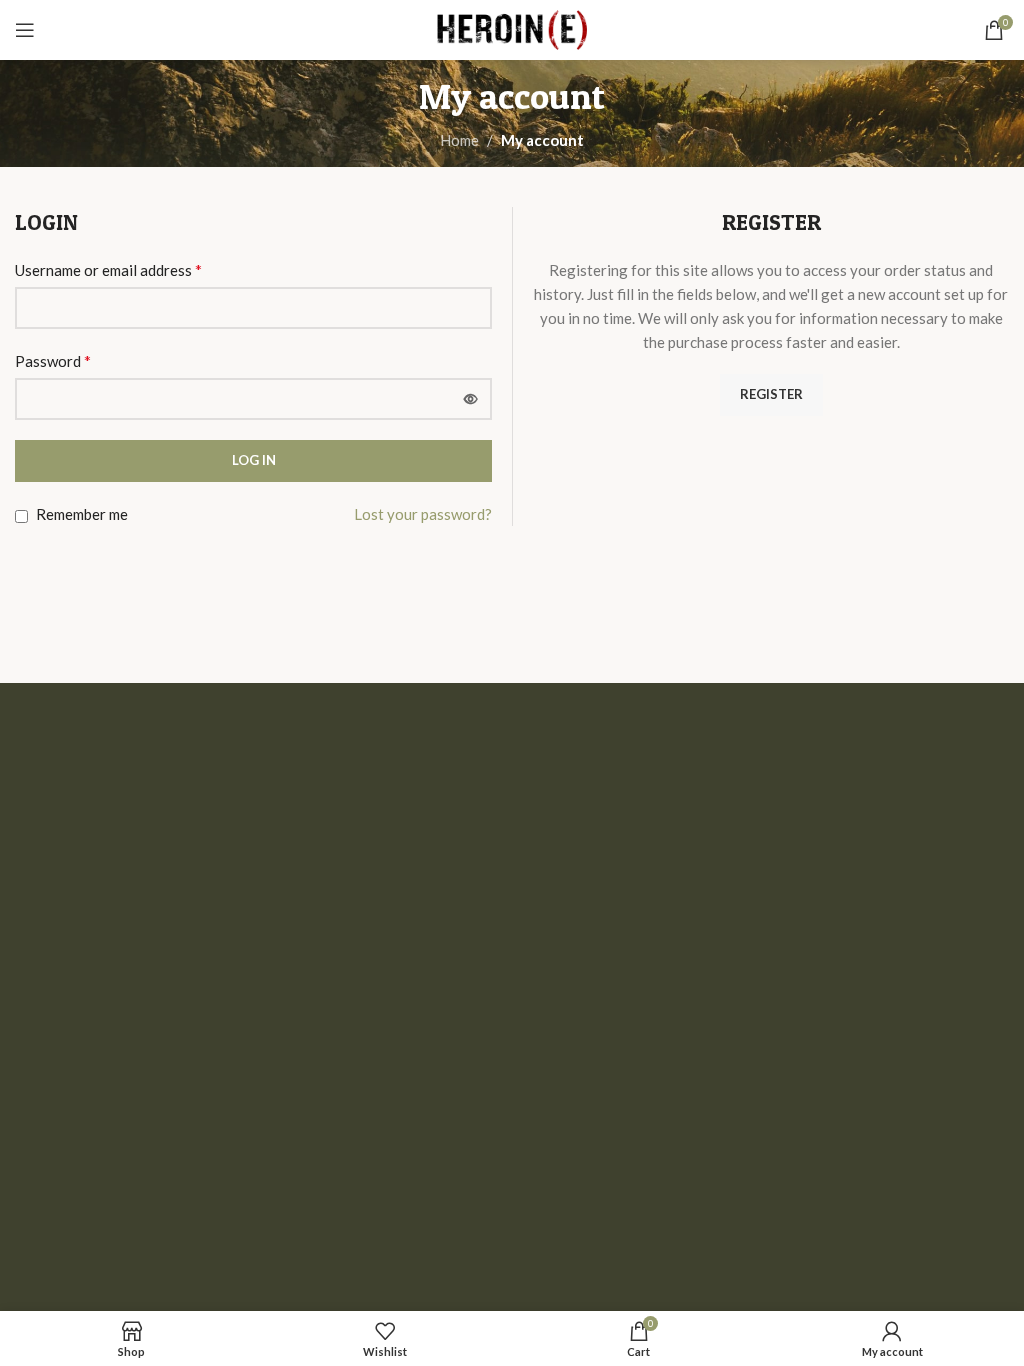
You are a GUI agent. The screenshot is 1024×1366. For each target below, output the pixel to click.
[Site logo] (512, 28)
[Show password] (471, 399)
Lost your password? (423, 514)
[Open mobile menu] (25, 30)
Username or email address (108, 269)
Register (771, 394)
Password (53, 360)
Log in (254, 460)
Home (459, 140)
